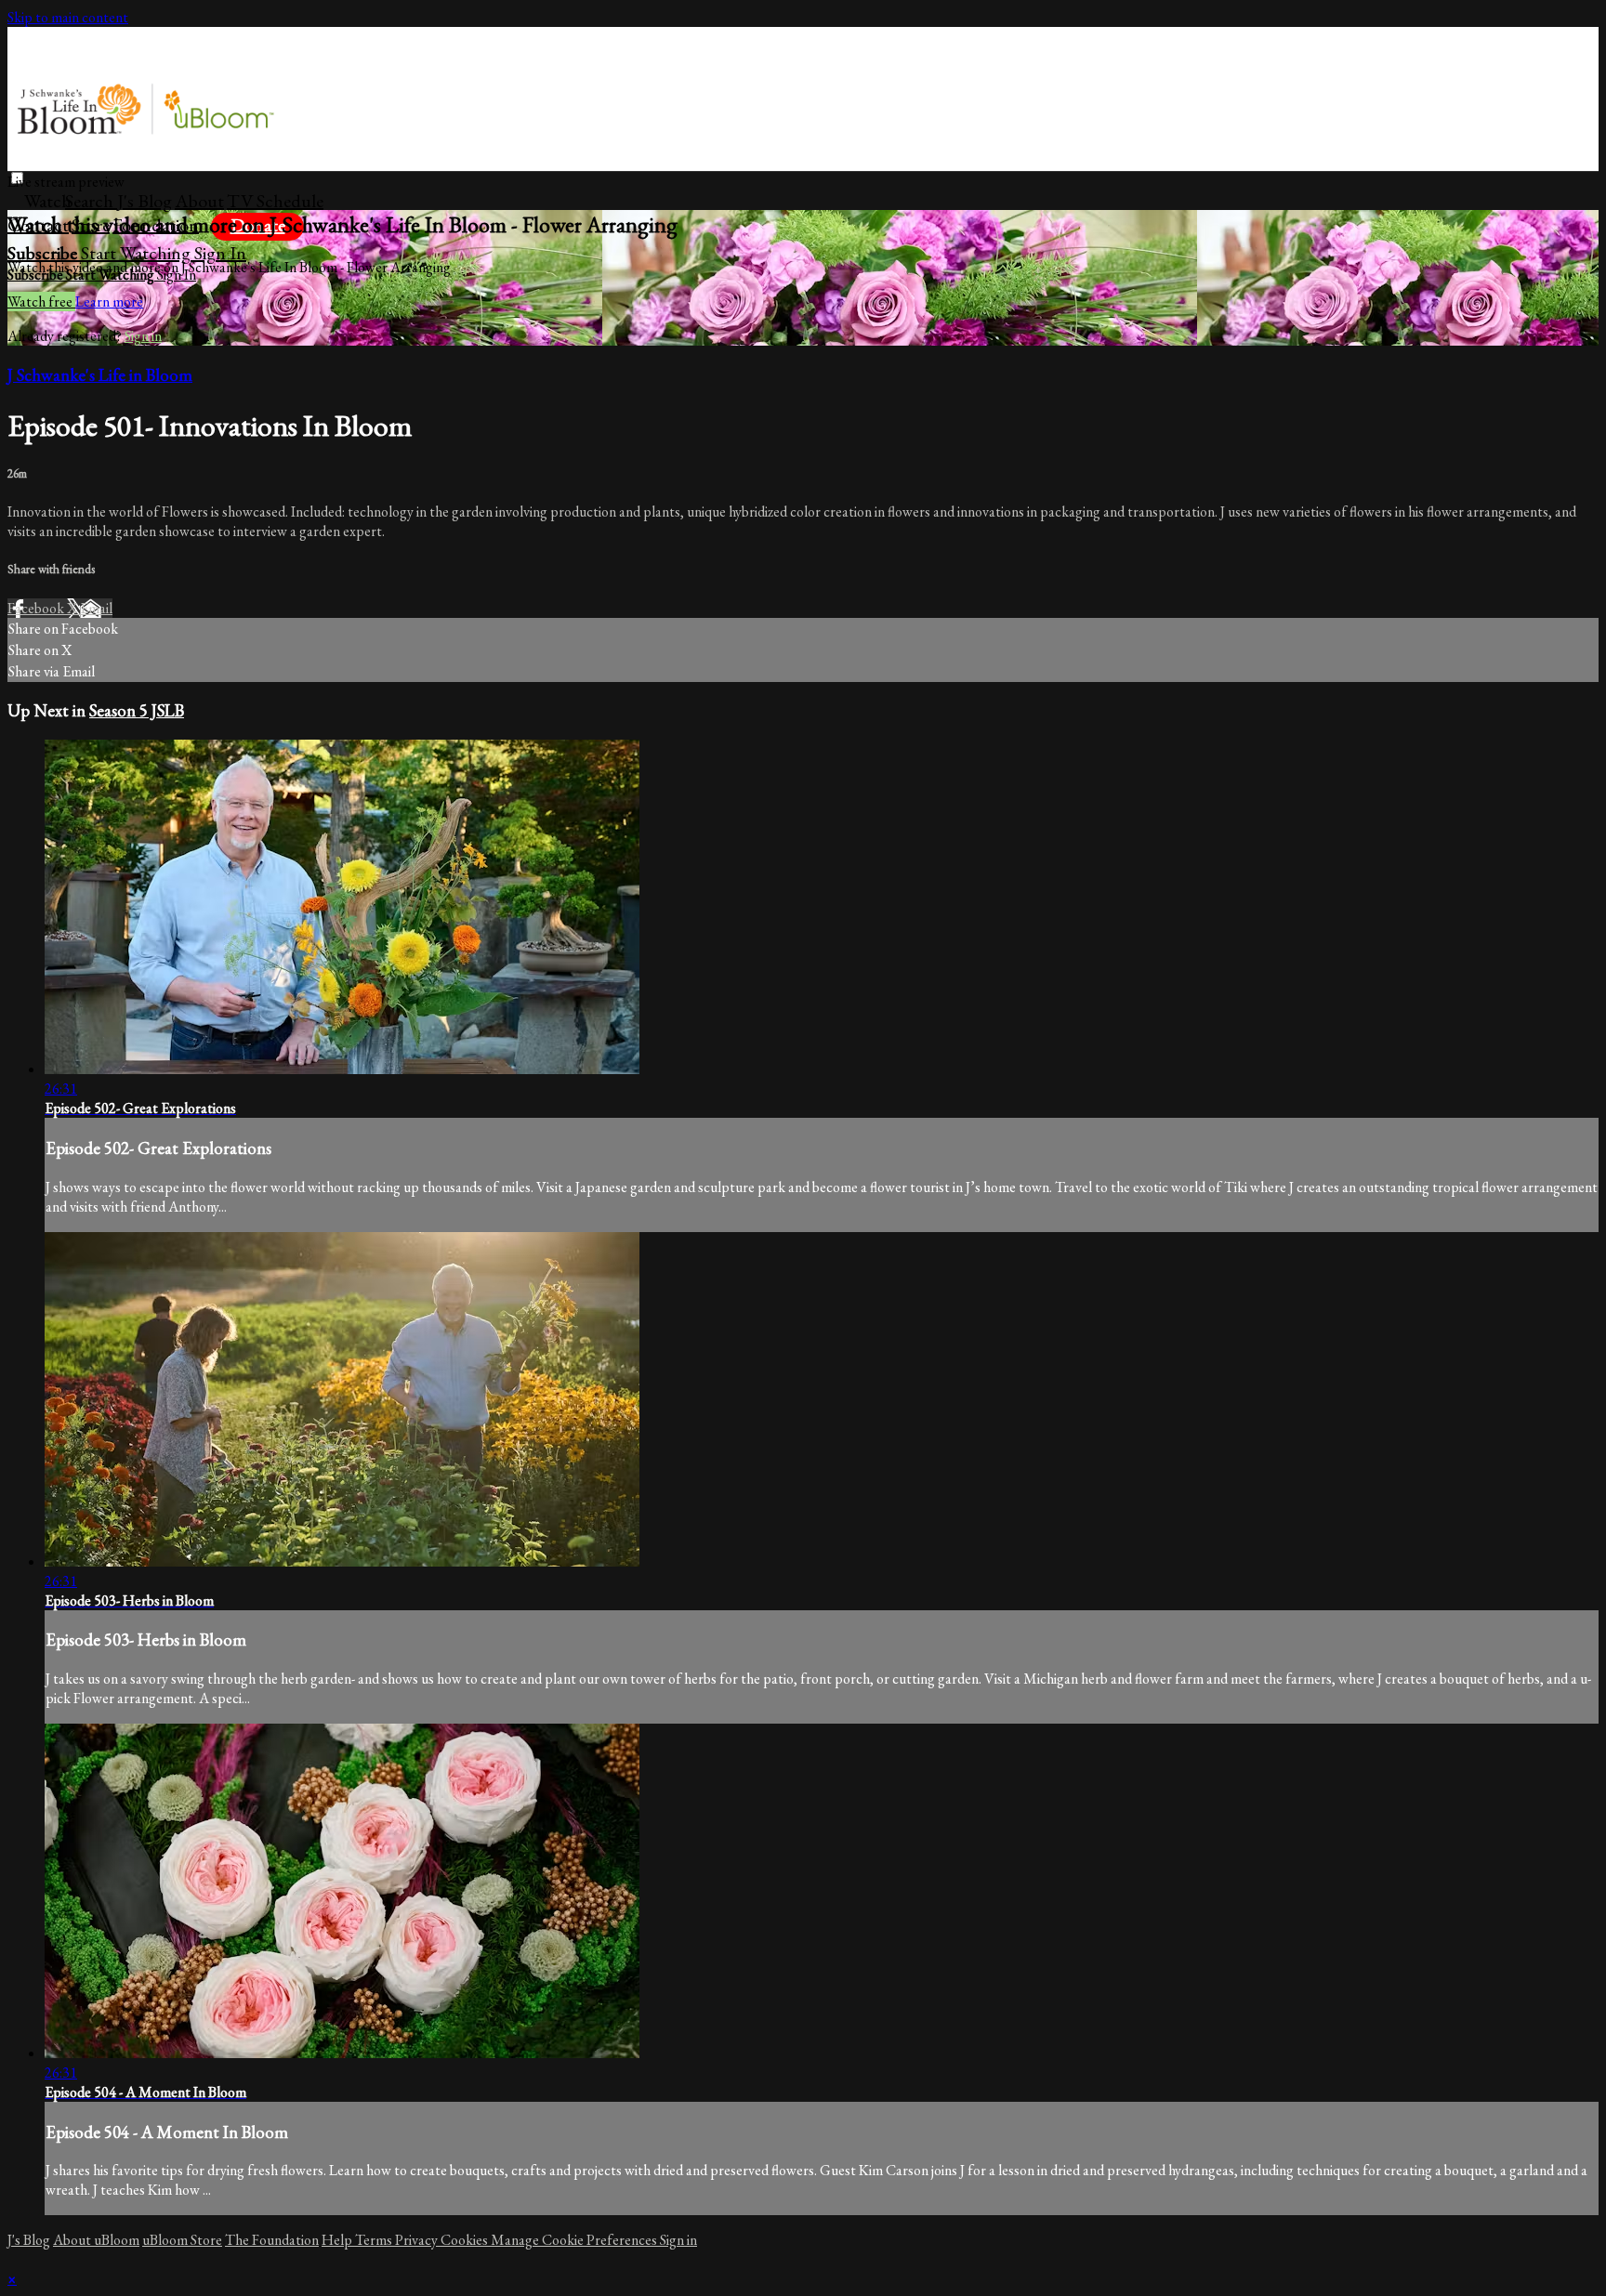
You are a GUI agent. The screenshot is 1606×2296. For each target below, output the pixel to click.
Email (96, 608)
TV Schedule (275, 201)
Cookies (466, 2240)
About (199, 201)
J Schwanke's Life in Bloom (100, 375)
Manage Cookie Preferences (575, 2240)
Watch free (41, 302)
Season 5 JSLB (137, 710)
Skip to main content (68, 17)
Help (338, 2240)
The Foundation (272, 2240)
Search (91, 201)
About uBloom (96, 2240)
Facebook (37, 608)
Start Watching (138, 253)
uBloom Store (182, 2240)
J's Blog (145, 201)
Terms (375, 2240)
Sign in (220, 253)
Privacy (418, 2240)
